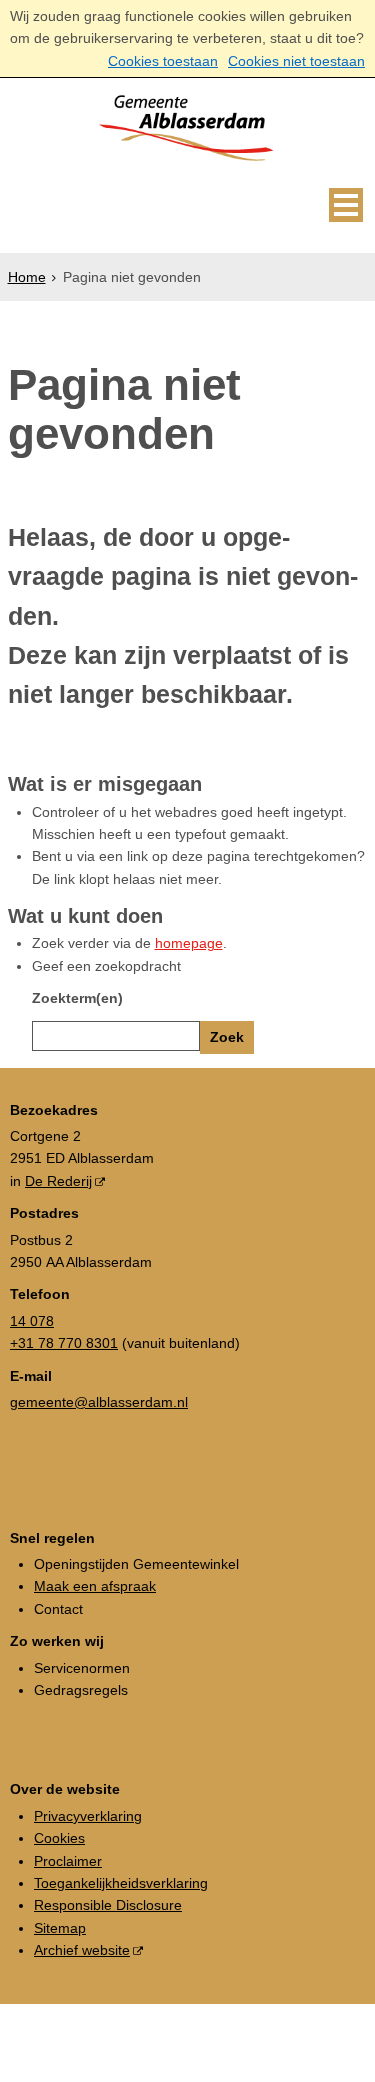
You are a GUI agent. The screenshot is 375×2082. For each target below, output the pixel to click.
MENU (346, 205)
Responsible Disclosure (108, 1905)
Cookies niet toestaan (296, 61)
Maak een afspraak (95, 1586)
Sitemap (60, 1928)
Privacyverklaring (88, 1816)
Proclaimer (68, 1861)
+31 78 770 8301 (64, 1343)
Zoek (227, 1037)
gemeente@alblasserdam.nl (99, 1402)
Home (27, 277)
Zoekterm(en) (77, 998)
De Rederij (58, 1181)
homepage (189, 943)
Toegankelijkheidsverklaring (121, 1883)
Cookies (59, 1838)
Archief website (82, 1950)
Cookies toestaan (163, 61)
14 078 (32, 1321)
